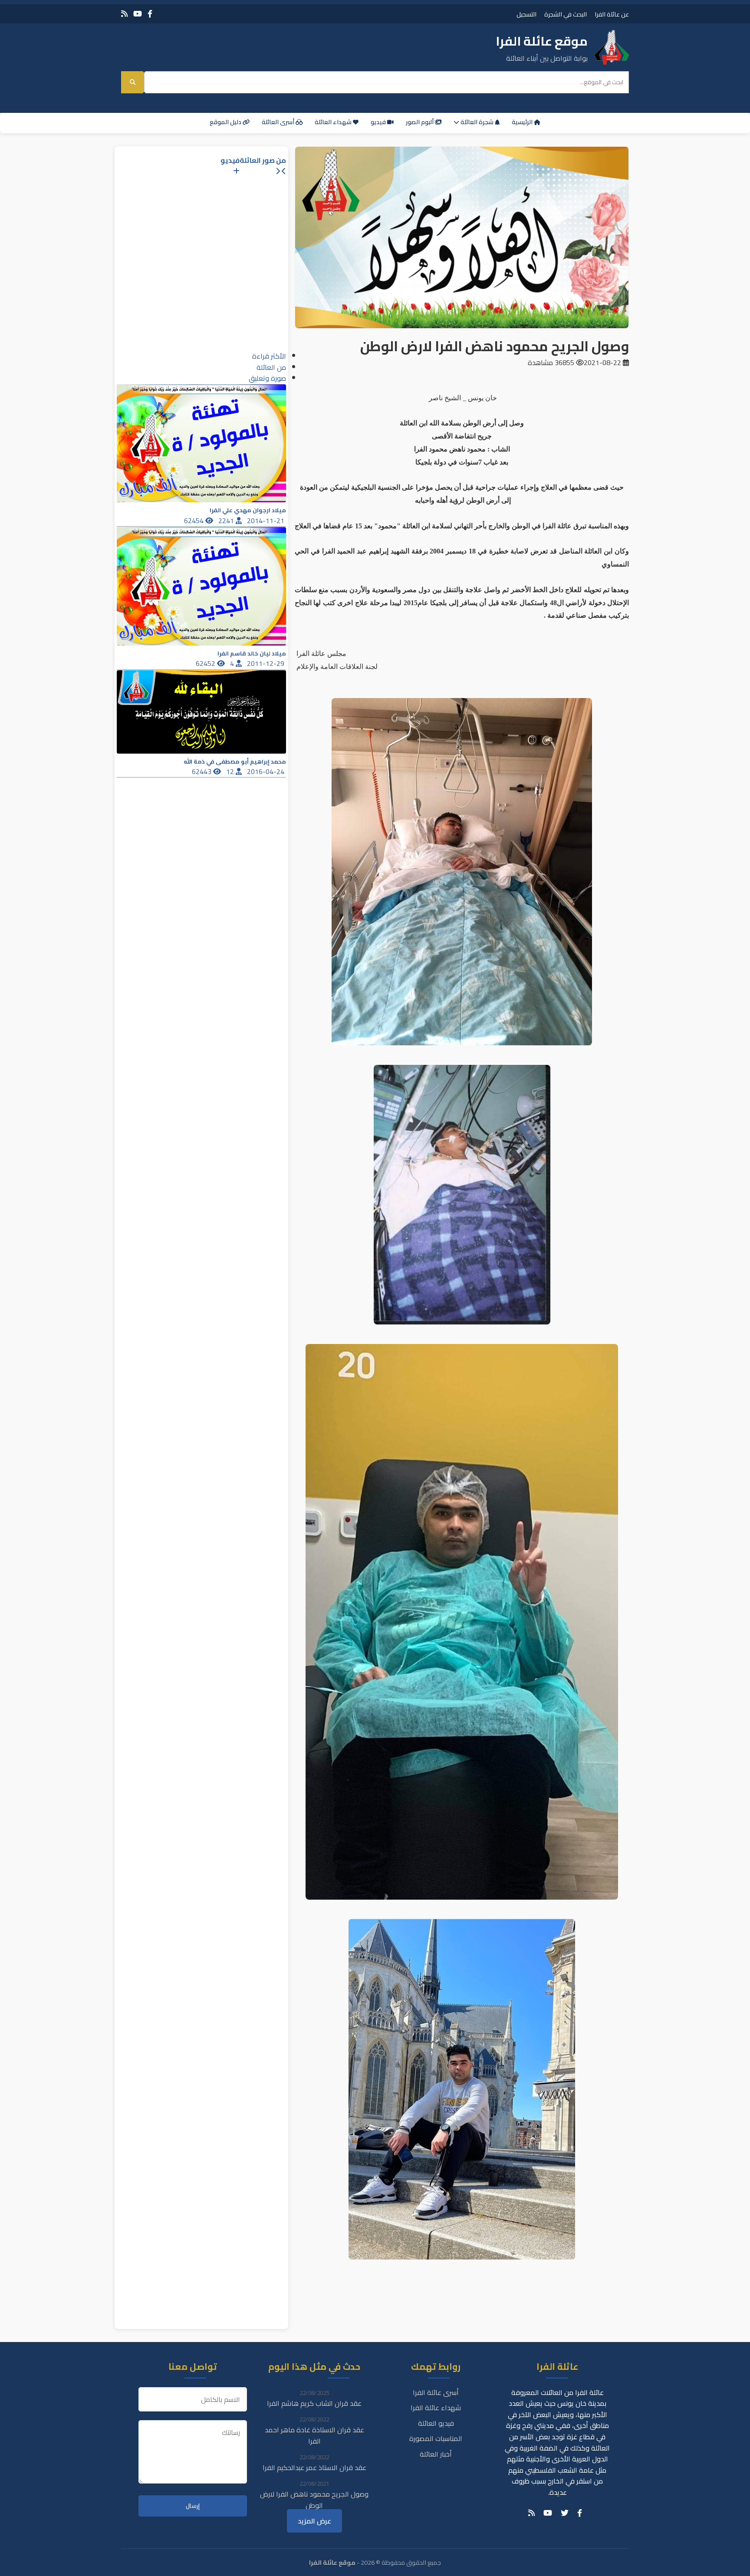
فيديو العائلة (436, 2423)
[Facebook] (150, 14)
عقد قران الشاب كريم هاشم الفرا (314, 2403)
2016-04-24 (266, 771)
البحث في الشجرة (566, 14)
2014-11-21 (266, 520)
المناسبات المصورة (436, 2438)
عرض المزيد (314, 2521)
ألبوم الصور (420, 122)
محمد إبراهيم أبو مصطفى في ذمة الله (235, 762)
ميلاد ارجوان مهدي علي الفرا (248, 510)
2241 (227, 520)
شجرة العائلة (477, 122)
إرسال (193, 2506)
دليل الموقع (226, 122)
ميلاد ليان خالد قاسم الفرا (252, 654)
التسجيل (526, 14)
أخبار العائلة (436, 2454)
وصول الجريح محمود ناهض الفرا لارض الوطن (314, 2500)
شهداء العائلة (334, 122)
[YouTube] (138, 14)
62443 (202, 771)
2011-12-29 (266, 663)
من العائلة (271, 367)
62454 (195, 520)
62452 (206, 663)
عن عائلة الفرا (612, 14)
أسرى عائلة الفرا (436, 2392)
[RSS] (124, 14)
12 (231, 771)
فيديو (379, 122)
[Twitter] (565, 2513)
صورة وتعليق (267, 378)
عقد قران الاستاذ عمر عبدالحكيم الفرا (314, 2467)
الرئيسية (523, 122)
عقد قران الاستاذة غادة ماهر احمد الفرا (314, 2435)
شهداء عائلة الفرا (436, 2408)
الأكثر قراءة (269, 356)
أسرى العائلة (279, 122)
